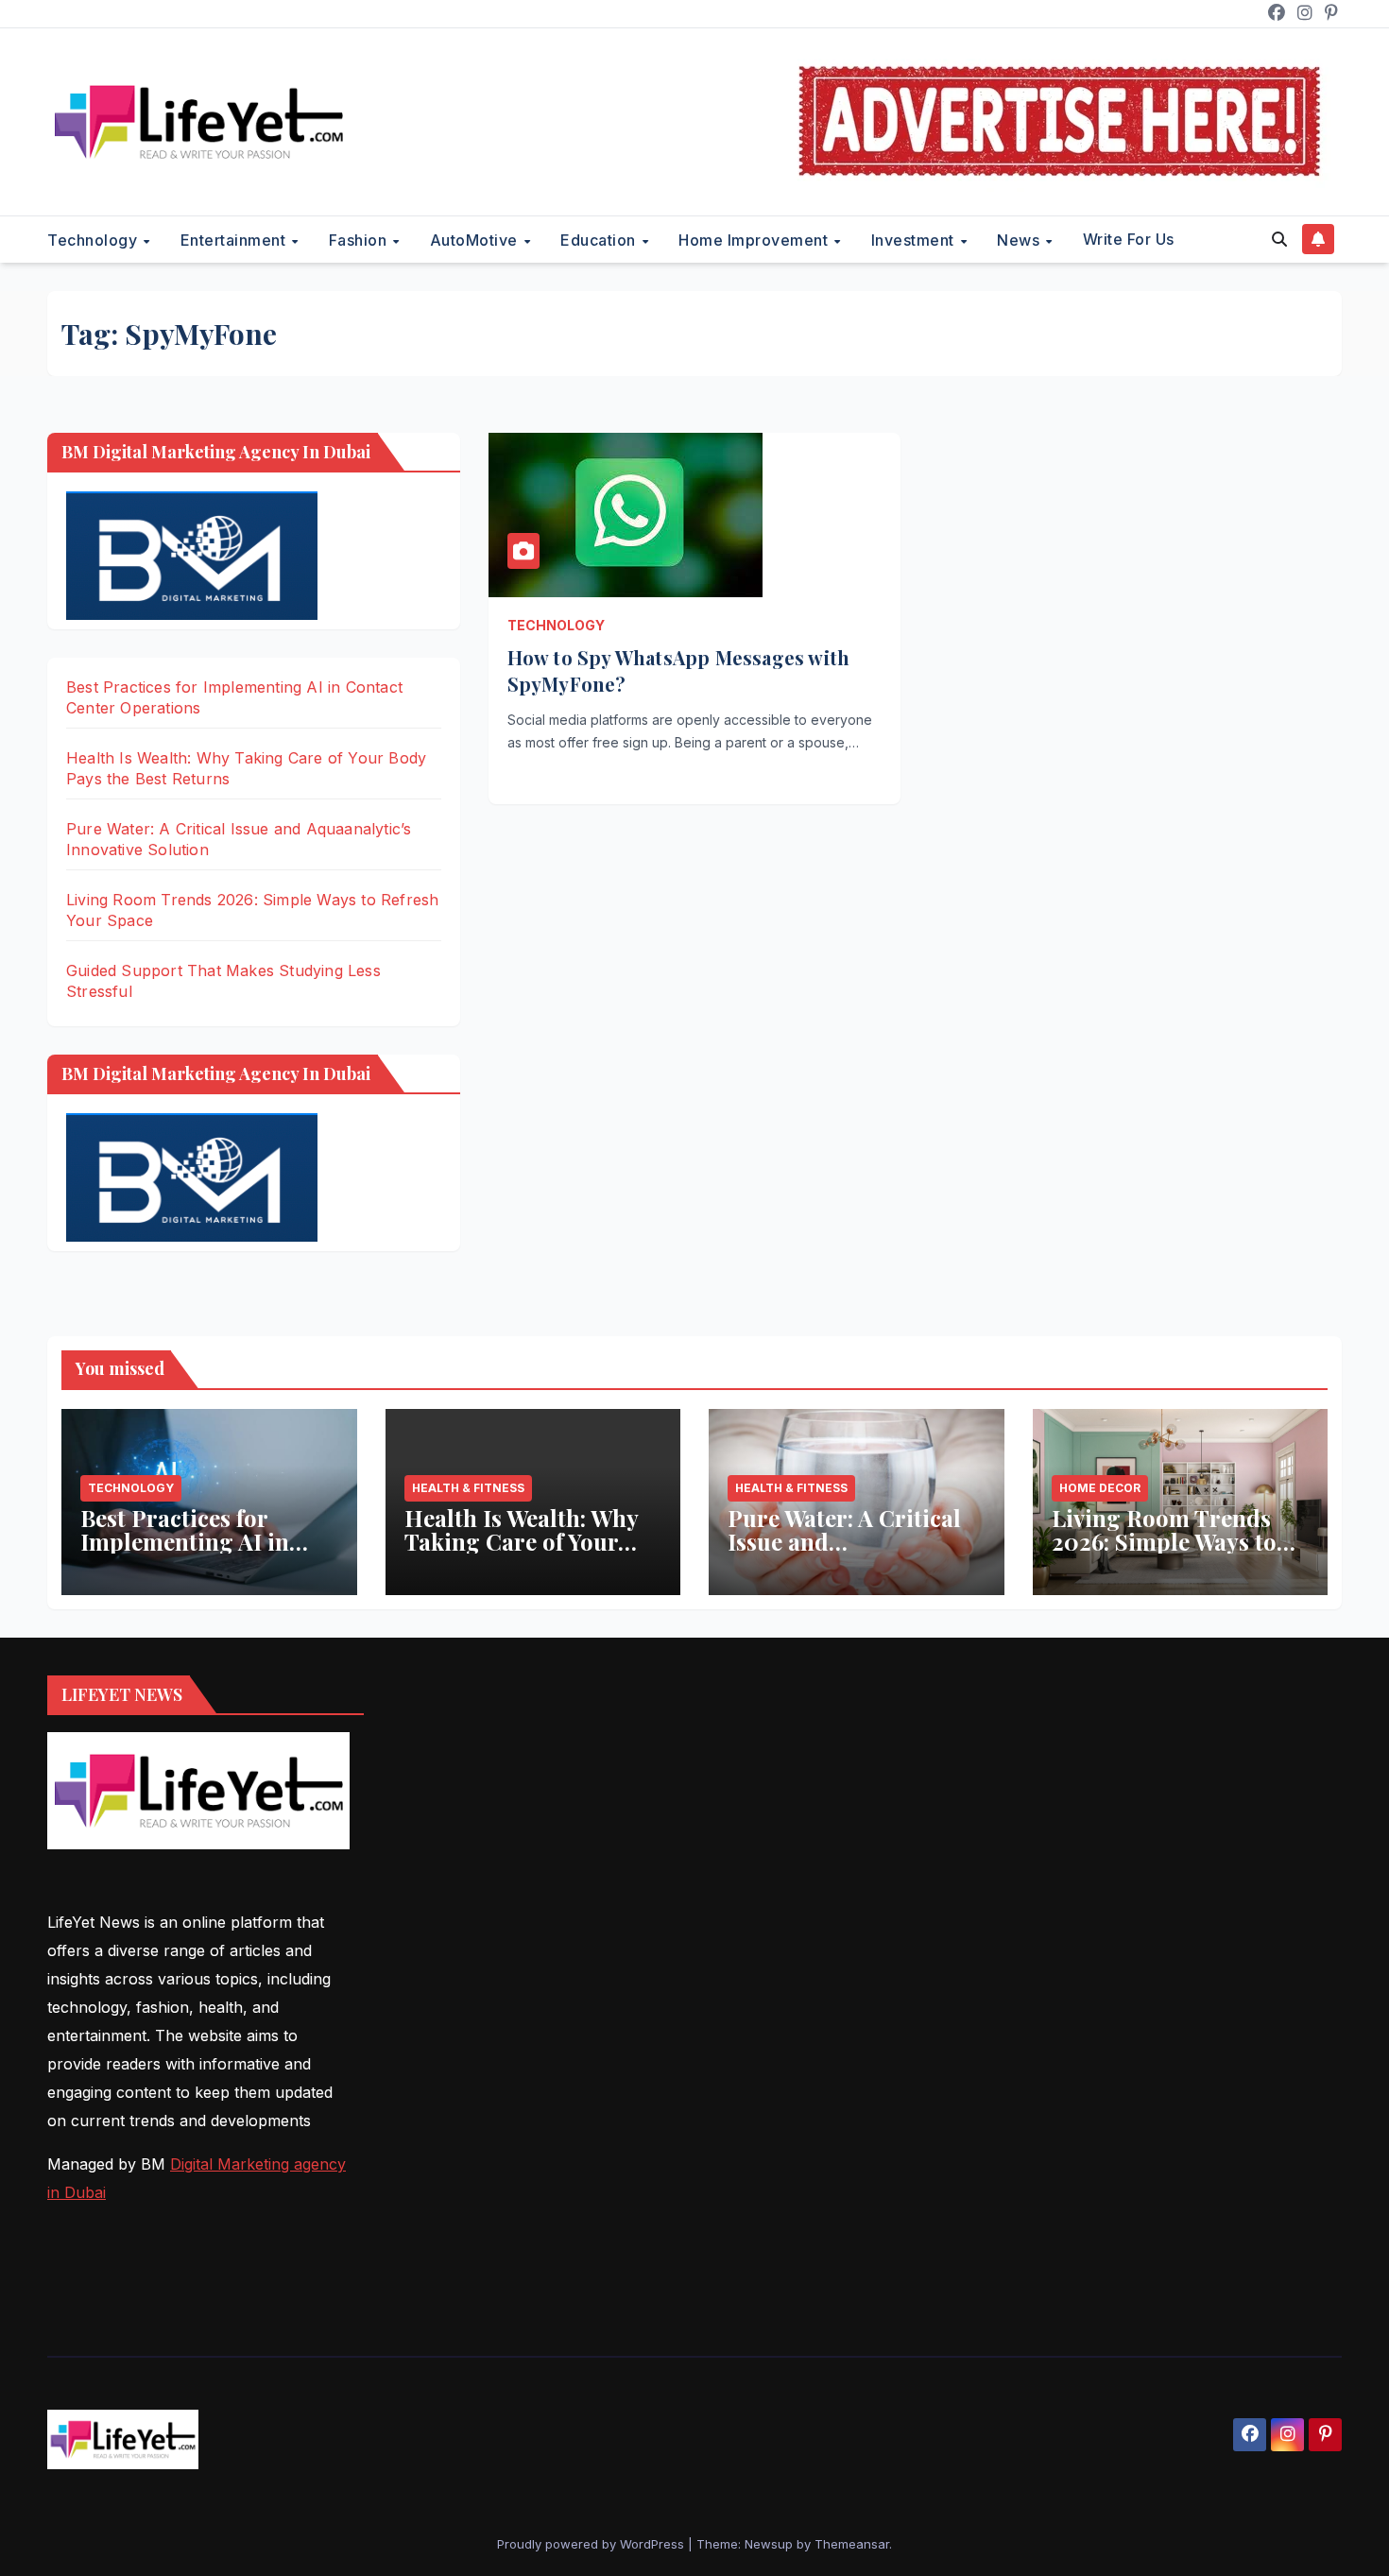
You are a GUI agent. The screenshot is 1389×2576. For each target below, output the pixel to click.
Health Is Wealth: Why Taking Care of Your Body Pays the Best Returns (521, 1553)
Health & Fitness (468, 1488)
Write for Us (1129, 239)
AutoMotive (476, 240)
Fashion (360, 240)
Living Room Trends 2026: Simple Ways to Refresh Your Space (1164, 1541)
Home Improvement (755, 240)
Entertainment (235, 240)
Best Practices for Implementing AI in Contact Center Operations (185, 1553)
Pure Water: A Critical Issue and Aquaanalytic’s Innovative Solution (844, 1553)
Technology (94, 240)
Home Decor (1100, 1488)
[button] (1279, 239)
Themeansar (852, 2544)
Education (600, 240)
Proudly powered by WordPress (592, 2544)
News (1020, 240)
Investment (915, 240)
